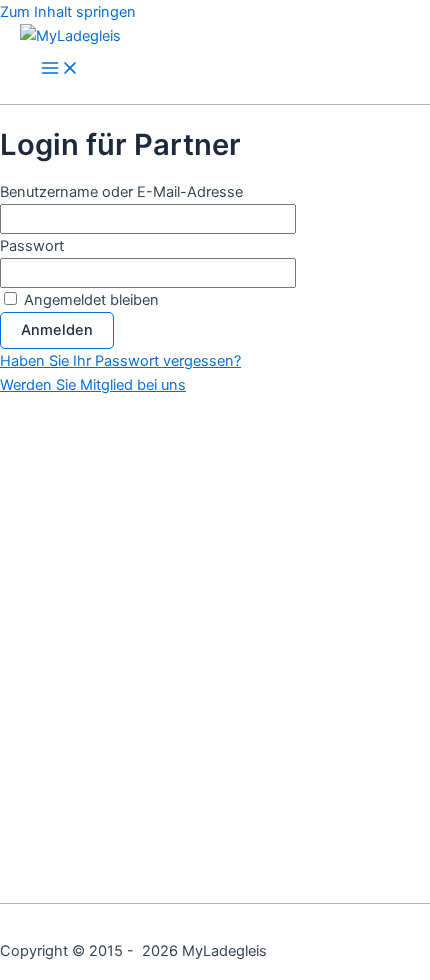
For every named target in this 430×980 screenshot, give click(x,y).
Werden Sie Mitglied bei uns (93, 385)
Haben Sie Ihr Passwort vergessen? (120, 361)
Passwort (32, 246)
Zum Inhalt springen (68, 12)
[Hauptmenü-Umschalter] (60, 69)
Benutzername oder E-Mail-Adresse (121, 192)
